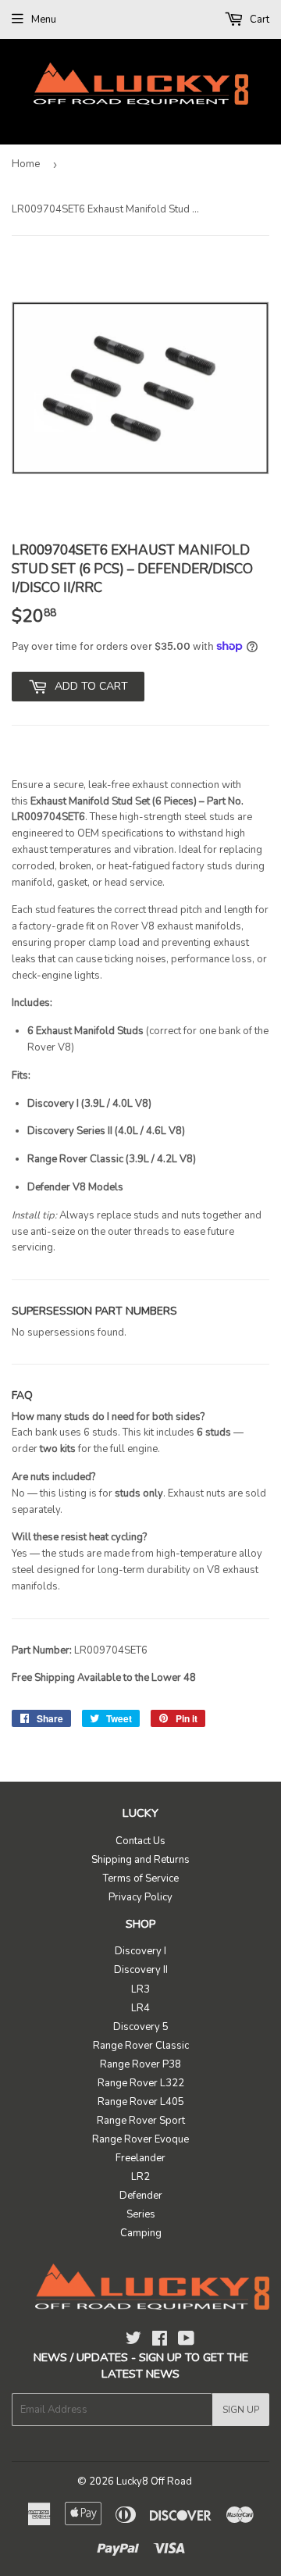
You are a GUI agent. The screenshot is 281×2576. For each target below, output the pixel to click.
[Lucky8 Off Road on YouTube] (186, 2341)
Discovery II (141, 1970)
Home (26, 164)
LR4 (140, 2008)
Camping (141, 2233)
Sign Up (241, 2410)
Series (141, 2214)
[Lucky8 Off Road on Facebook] (160, 2341)
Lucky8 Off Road (154, 2481)
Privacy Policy (140, 1897)
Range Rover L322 (141, 2083)
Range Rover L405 (141, 2102)
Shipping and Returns (140, 1860)
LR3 (140, 1989)
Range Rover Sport (141, 2121)
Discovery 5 (141, 2027)
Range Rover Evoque (140, 2139)
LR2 (140, 2177)
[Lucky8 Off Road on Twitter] (133, 2341)
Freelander (140, 2158)
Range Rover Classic (141, 2046)
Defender (141, 2196)
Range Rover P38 (140, 2064)
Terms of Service (141, 1878)
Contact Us (140, 1841)
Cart (258, 20)
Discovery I (140, 1951)
